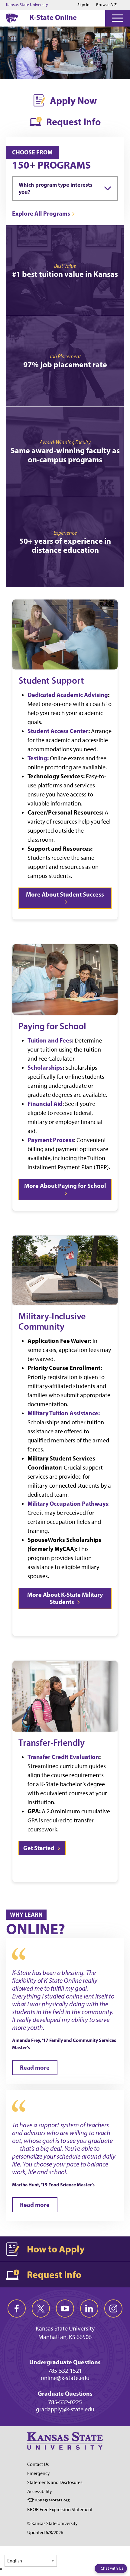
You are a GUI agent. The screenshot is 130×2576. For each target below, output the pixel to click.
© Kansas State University (52, 2523)
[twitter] (41, 2309)
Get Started (39, 1848)
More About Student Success (65, 894)
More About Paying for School (65, 1186)
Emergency (39, 2473)
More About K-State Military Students (65, 1598)
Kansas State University (27, 5)
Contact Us (38, 2464)
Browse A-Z (106, 5)
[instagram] (113, 2309)
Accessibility (40, 2491)
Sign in (83, 5)
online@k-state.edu (65, 2378)
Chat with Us (112, 2568)
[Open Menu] (118, 18)
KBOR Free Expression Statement (60, 2510)
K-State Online (53, 17)
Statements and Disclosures (55, 2482)
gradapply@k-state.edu (65, 2409)
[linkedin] (89, 2309)
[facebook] (17, 2309)
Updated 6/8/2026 (45, 2532)
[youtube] (65, 2309)
